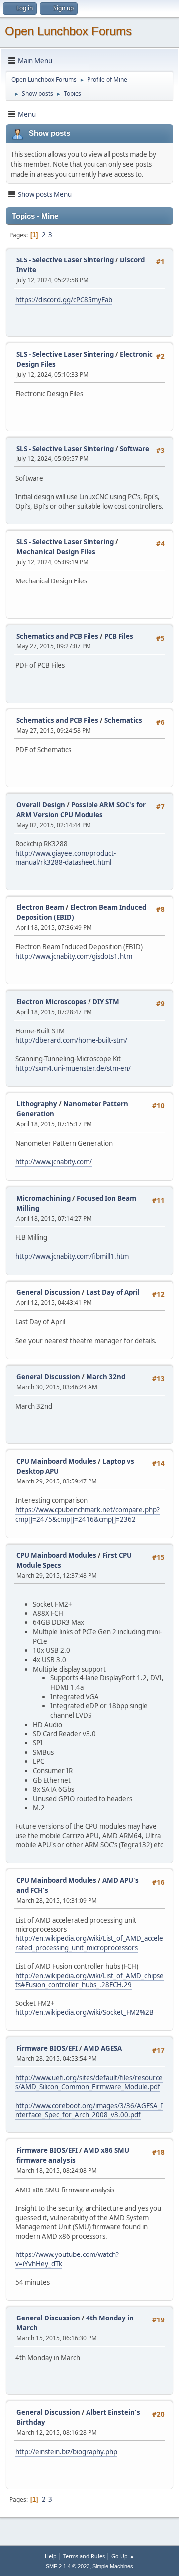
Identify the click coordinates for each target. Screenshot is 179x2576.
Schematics (123, 720)
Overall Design (41, 805)
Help (51, 2556)
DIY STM (106, 1002)
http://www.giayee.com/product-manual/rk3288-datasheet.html (66, 858)
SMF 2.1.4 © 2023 (68, 2566)
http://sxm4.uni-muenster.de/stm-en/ (73, 1068)
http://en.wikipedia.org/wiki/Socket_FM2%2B (85, 2012)
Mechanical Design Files (56, 552)
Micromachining (44, 1198)
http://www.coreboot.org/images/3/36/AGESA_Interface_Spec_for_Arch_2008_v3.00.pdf (89, 2110)
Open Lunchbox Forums (68, 31)
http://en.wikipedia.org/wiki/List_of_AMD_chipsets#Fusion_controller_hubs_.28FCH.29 (89, 1980)
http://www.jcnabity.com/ (54, 1162)
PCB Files (119, 636)
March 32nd (106, 1377)
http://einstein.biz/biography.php (66, 2452)
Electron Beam (40, 907)
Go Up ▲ (123, 2556)
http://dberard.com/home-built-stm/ (71, 1040)
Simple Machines (113, 2566)
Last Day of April (113, 1292)
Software (134, 449)
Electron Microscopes (51, 1002)
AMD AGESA (103, 2048)
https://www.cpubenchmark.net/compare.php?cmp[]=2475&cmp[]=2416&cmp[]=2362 (88, 1514)
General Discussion (48, 1292)
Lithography (37, 1104)
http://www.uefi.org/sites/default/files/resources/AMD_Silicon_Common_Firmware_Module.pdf (89, 2083)
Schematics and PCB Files (57, 636)
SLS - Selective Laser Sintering (65, 260)
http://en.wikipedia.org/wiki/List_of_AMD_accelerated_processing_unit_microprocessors (89, 1943)
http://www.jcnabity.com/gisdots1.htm (74, 956)
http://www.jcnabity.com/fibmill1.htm (72, 1256)
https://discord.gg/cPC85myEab (64, 300)
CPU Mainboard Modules (56, 1461)
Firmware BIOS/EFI (47, 2048)
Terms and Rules (84, 2556)
